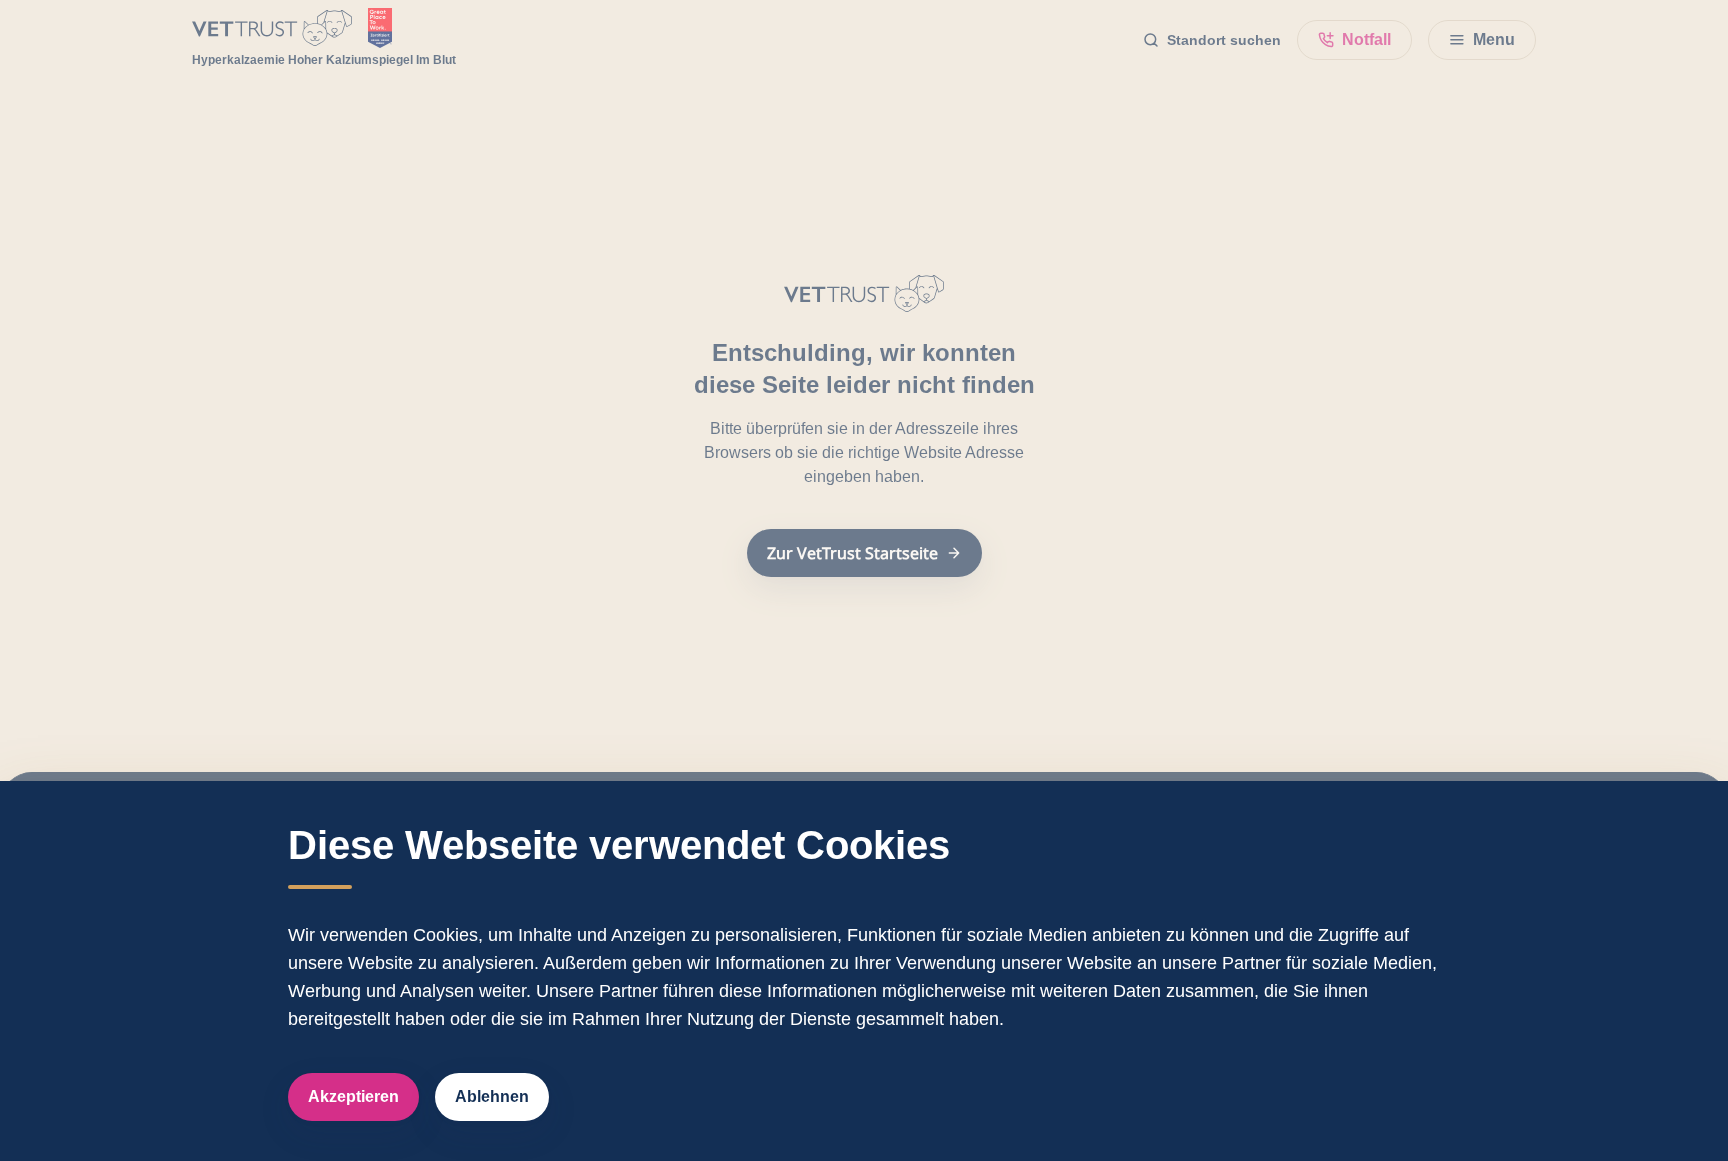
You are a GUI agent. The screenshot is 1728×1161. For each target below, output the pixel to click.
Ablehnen (492, 1096)
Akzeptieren (353, 1096)
